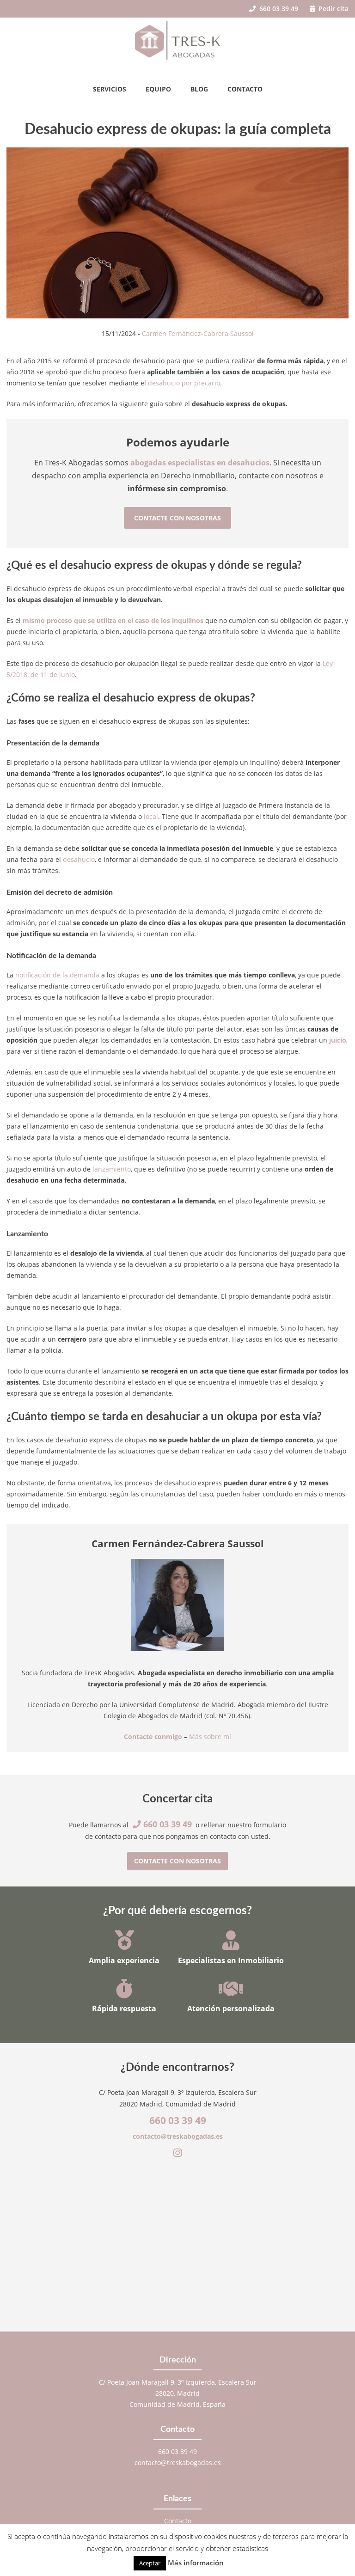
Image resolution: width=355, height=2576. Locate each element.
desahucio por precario (184, 383)
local (151, 816)
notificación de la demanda (57, 975)
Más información (196, 2563)
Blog (199, 89)
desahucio (79, 859)
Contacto (245, 89)
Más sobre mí (210, 1737)
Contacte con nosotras (177, 518)
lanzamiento (112, 1169)
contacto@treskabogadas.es (178, 2136)
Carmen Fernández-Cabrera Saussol (198, 333)
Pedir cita (333, 9)
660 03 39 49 (278, 9)
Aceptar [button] (150, 2563)
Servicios (110, 89)
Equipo (158, 89)
